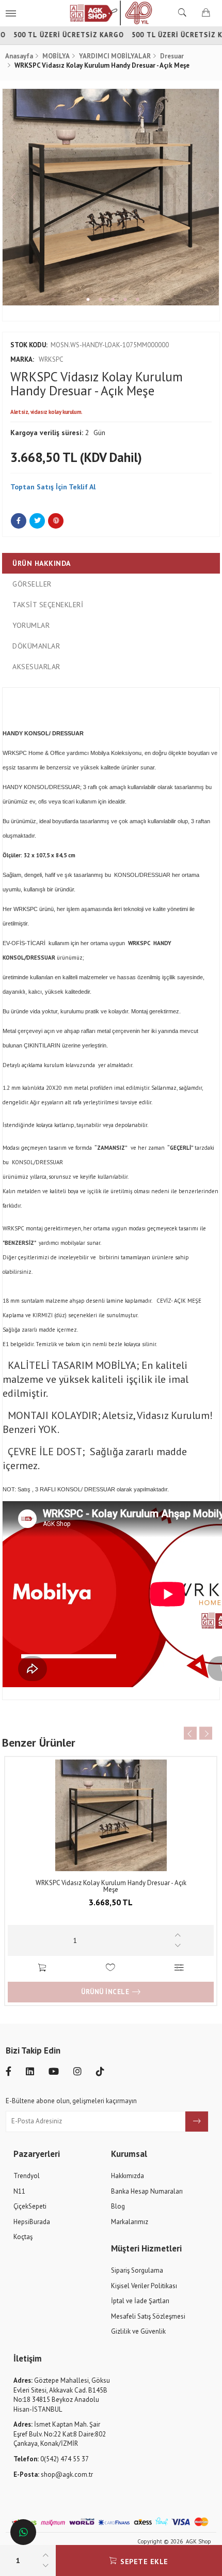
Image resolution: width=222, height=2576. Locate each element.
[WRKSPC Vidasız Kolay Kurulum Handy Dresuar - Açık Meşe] (111, 197)
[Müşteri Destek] (23, 2532)
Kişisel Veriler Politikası (144, 2286)
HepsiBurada (32, 2222)
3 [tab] (113, 299)
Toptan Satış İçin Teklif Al (53, 487)
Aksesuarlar (36, 667)
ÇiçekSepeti (30, 2206)
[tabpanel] (111, 197)
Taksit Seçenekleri (48, 605)
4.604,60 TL (111, 1902)
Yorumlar (31, 625)
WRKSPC (37, 359)
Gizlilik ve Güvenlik (138, 2331)
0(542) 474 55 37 (51, 2459)
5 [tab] (138, 299)
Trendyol (27, 2176)
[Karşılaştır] (179, 1969)
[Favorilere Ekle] (111, 1969)
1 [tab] (88, 299)
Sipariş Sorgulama (137, 2270)
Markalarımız (130, 2222)
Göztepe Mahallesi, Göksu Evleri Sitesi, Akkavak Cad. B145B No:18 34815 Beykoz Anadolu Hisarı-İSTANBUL (62, 2395)
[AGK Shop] (111, 13)
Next (209, 197)
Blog (118, 2206)
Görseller (32, 584)
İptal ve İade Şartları (140, 2301)
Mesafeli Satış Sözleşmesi (148, 2316)
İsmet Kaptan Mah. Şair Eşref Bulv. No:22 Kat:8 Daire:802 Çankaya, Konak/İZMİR (60, 2434)
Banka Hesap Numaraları (147, 2191)
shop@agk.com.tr (53, 2474)
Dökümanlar (36, 646)
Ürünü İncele (105, 1992)
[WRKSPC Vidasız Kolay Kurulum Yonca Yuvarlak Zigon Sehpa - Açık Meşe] (111, 1815)
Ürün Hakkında (42, 563)
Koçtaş (23, 2237)
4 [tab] (125, 299)
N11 (19, 2191)
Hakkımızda (128, 2176)
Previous (13, 197)
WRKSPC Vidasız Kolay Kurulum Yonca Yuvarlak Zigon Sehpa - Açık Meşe (111, 1886)
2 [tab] (100, 299)
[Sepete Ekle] (42, 1969)
